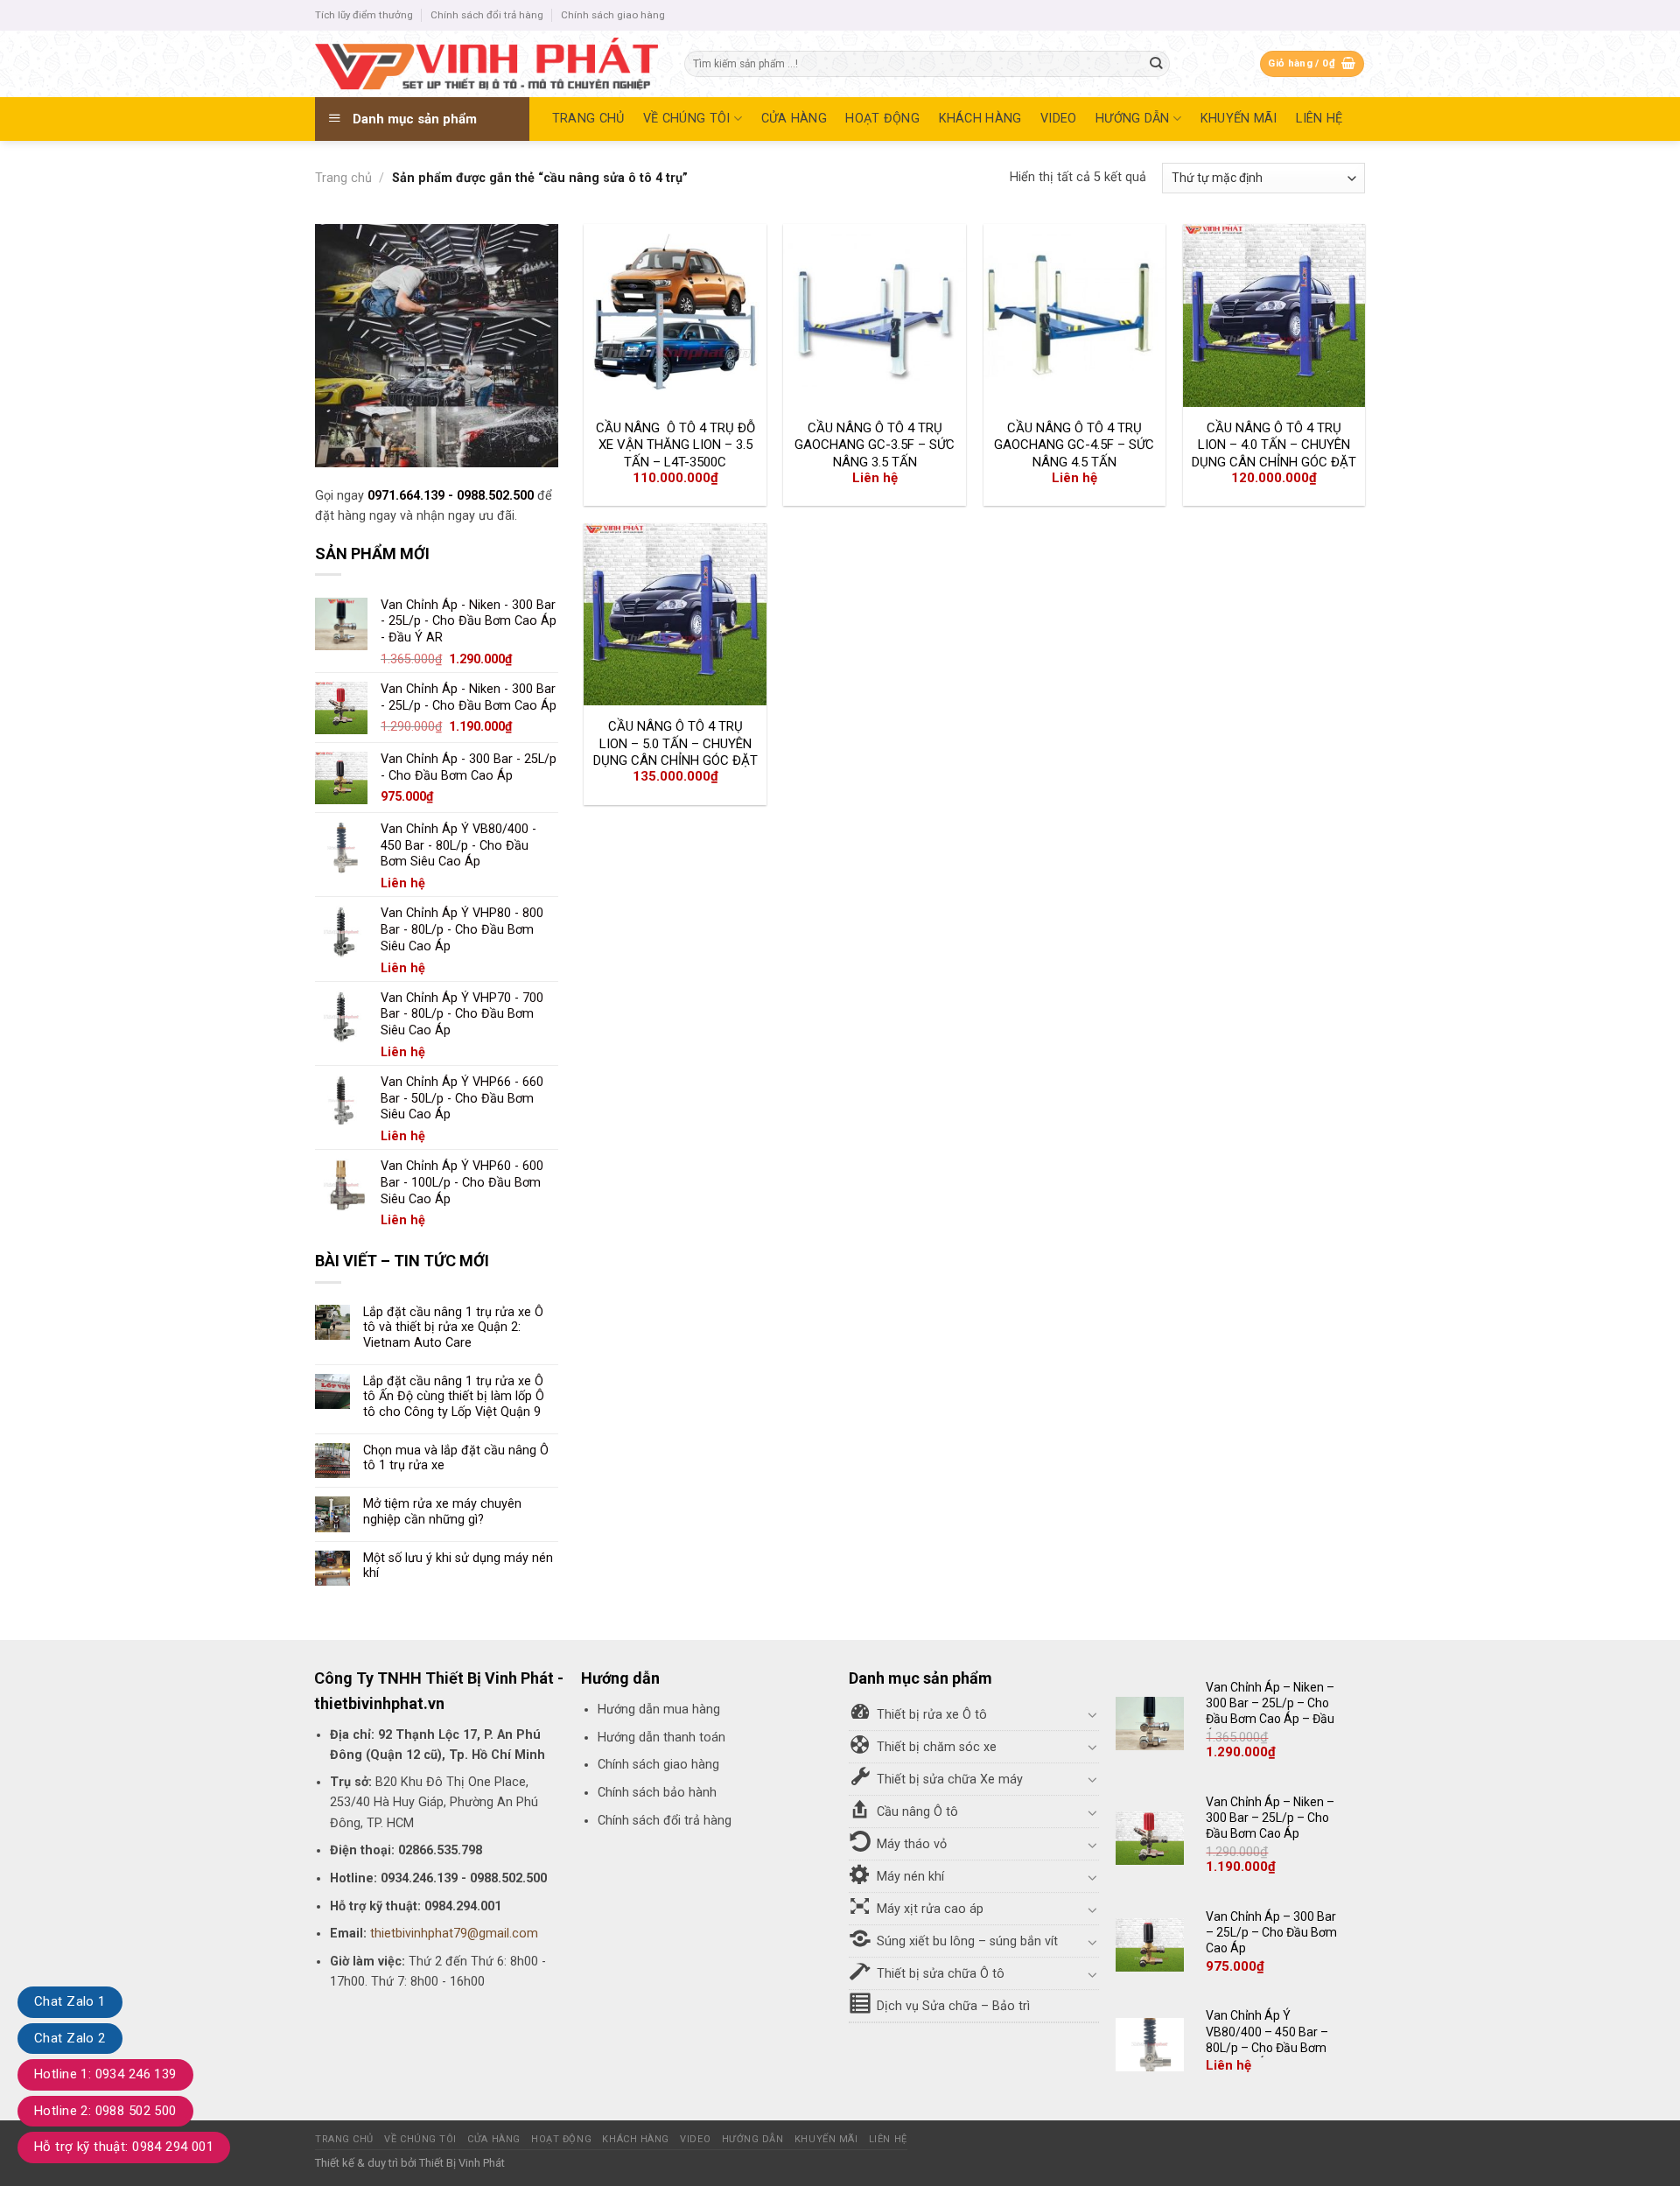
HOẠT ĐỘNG (882, 119)
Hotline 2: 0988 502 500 (105, 2111)
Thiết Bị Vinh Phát (462, 2163)
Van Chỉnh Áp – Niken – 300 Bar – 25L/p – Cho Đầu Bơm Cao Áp (1270, 1818)
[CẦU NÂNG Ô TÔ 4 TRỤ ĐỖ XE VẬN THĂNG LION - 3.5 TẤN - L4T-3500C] (675, 315)
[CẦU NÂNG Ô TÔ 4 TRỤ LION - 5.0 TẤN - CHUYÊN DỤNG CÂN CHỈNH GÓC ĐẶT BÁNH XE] (675, 615)
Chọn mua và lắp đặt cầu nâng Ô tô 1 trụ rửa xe (456, 1458)
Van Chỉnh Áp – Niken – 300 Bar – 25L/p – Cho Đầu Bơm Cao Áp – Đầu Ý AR (1270, 1711)
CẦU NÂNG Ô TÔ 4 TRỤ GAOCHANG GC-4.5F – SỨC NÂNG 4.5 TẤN (1074, 445)
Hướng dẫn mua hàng (659, 1710)
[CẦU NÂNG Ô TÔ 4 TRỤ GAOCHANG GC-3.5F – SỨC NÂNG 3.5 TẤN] (875, 315)
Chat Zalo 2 (70, 2038)
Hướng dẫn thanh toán (661, 1738)
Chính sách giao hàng (613, 15)
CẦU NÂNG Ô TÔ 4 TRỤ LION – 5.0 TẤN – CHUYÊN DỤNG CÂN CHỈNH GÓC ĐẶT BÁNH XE (675, 752)
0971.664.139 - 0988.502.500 (452, 496)
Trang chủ (343, 178)
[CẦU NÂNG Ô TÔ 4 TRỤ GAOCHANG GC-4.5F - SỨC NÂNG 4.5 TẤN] (1075, 315)
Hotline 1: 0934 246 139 (105, 2074)
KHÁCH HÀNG (980, 119)
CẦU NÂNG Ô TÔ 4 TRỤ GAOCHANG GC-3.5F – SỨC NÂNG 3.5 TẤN (875, 445)
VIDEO (1058, 119)
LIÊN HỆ (1319, 119)
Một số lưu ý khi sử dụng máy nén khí (458, 1566)
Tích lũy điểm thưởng (364, 15)
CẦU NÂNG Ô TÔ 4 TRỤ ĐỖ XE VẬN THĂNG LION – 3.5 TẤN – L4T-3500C (675, 445)
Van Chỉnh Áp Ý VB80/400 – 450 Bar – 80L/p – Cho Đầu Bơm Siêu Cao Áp (1267, 2039)
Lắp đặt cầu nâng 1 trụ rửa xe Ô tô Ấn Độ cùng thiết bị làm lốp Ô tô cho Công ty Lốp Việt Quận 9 (454, 1397)
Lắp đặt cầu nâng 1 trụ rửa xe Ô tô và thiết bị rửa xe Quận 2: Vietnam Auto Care (453, 1328)
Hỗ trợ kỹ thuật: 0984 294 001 (124, 2147)
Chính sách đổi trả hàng (487, 15)
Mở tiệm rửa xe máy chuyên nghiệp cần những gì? (442, 1511)
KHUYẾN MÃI (1239, 119)
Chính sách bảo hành (657, 1793)
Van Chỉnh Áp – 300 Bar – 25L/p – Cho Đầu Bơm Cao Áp (1271, 1932)
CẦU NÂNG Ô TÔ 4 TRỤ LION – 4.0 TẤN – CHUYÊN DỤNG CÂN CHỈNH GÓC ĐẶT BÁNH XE (1274, 454)
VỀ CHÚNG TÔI (686, 119)
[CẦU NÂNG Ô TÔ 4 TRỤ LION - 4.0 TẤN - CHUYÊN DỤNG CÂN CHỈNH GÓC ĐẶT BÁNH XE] (1274, 315)
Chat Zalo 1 (70, 2001)
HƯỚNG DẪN (1133, 119)
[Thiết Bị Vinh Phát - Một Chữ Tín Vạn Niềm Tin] (486, 64)
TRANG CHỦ (588, 119)
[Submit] (1156, 64)
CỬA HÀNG (794, 119)
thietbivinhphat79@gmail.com (454, 1934)
